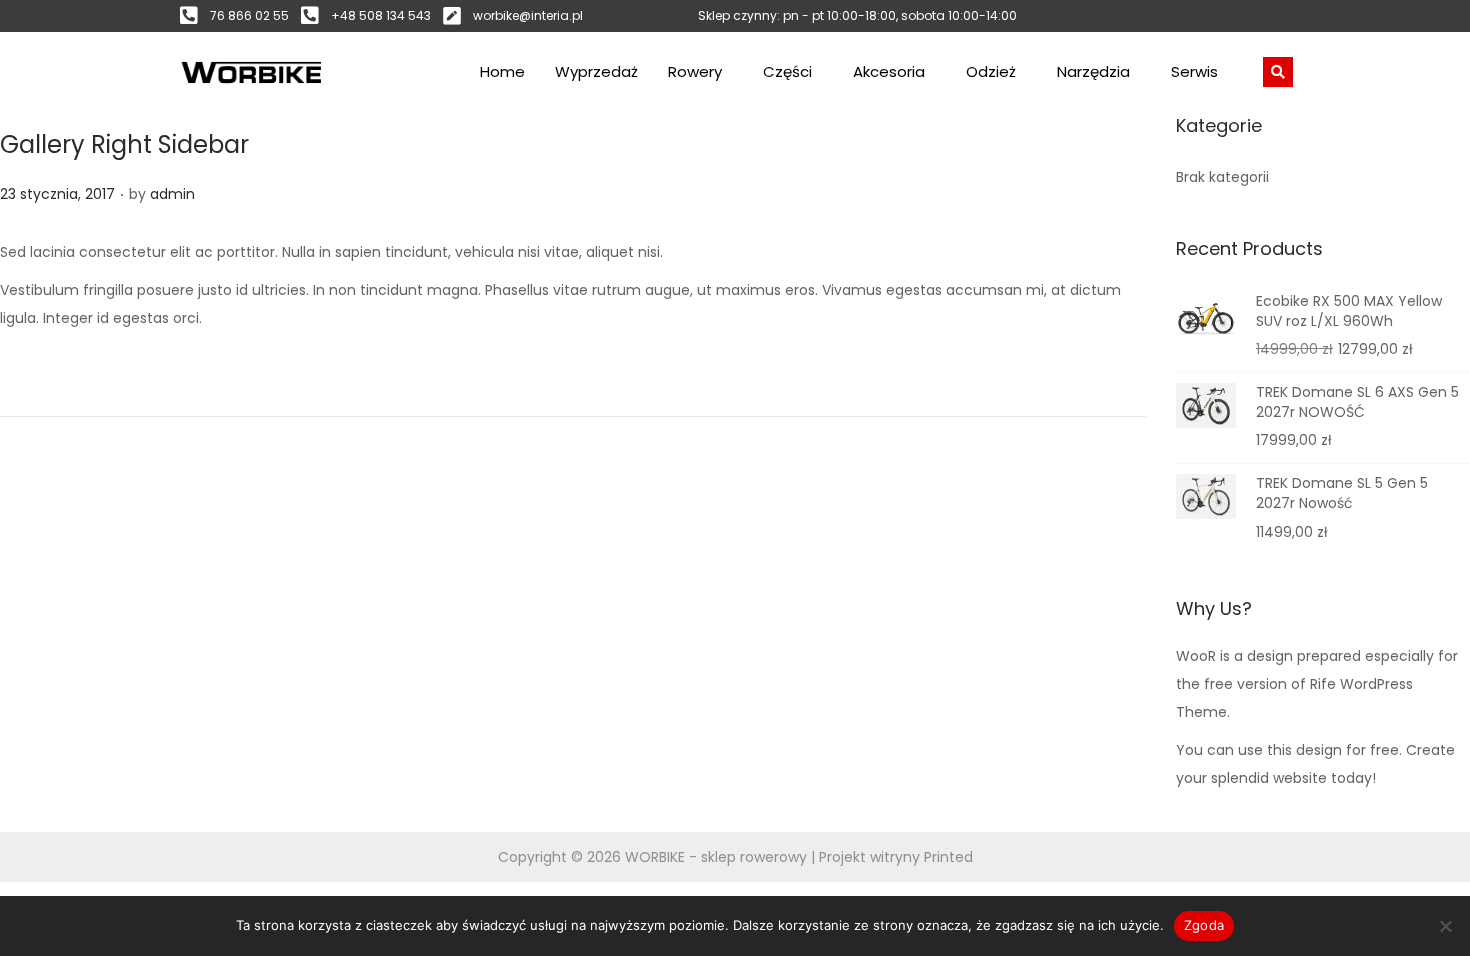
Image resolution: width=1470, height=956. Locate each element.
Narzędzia (1093, 71)
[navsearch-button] (1278, 72)
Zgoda (1204, 925)
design (1270, 656)
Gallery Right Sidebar (124, 144)
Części (787, 71)
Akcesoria (889, 71)
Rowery (695, 71)
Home (502, 71)
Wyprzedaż (596, 71)
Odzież (991, 71)
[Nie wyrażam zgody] (1445, 926)
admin (172, 194)
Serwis (1194, 71)
